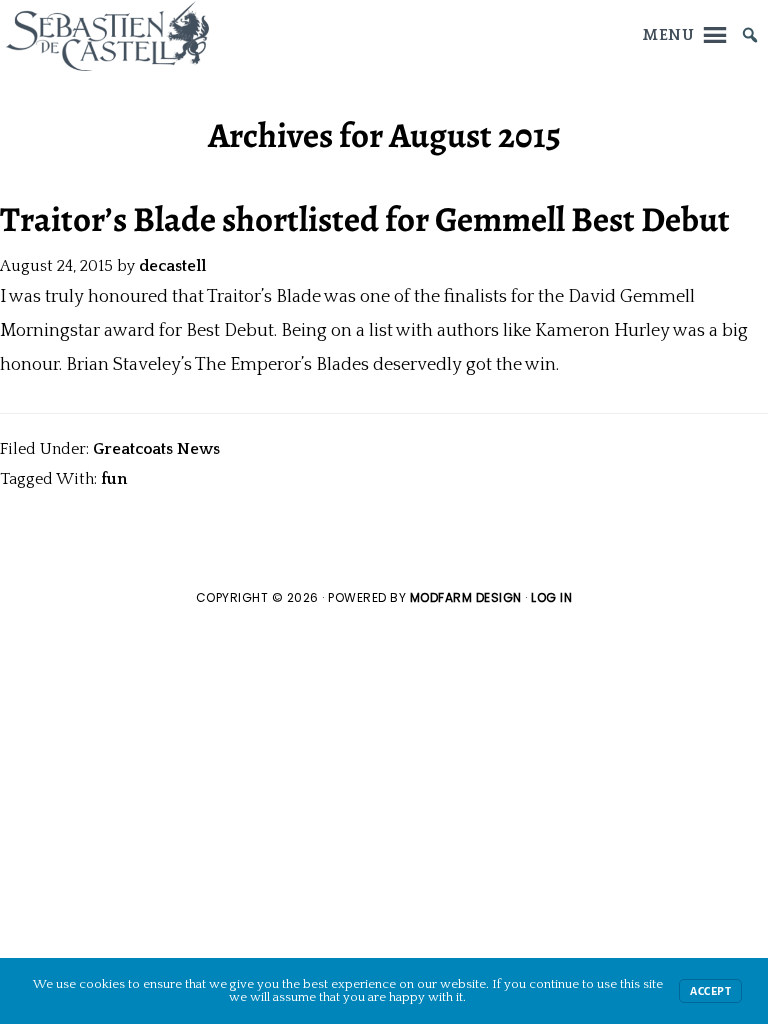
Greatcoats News (156, 449)
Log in (551, 597)
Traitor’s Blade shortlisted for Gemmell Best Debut (365, 219)
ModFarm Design (466, 597)
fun (114, 479)
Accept (710, 991)
